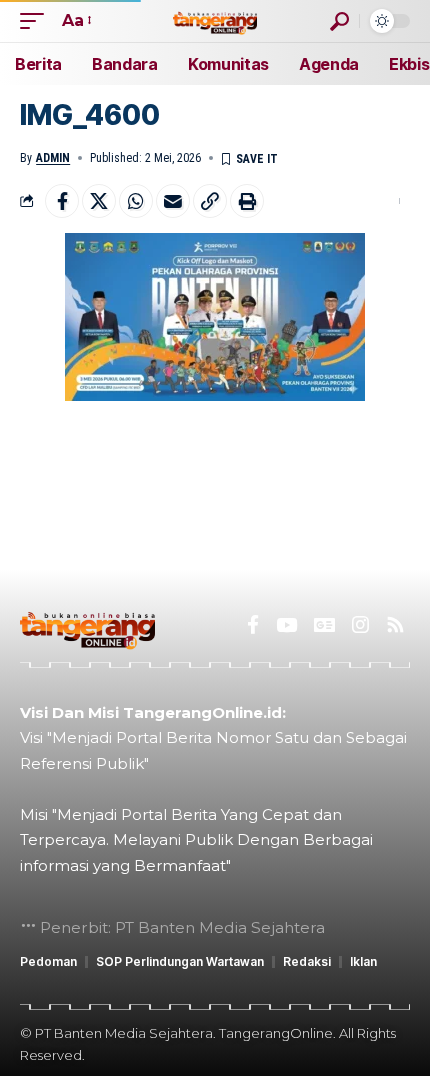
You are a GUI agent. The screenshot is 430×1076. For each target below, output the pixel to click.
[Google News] (324, 625)
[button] (37, 20)
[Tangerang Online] (215, 20)
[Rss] (395, 625)
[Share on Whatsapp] (136, 201)
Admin (53, 158)
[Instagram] (360, 625)
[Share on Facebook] (62, 201)
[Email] (173, 201)
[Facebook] (253, 625)
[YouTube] (286, 625)
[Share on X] (99, 201)
